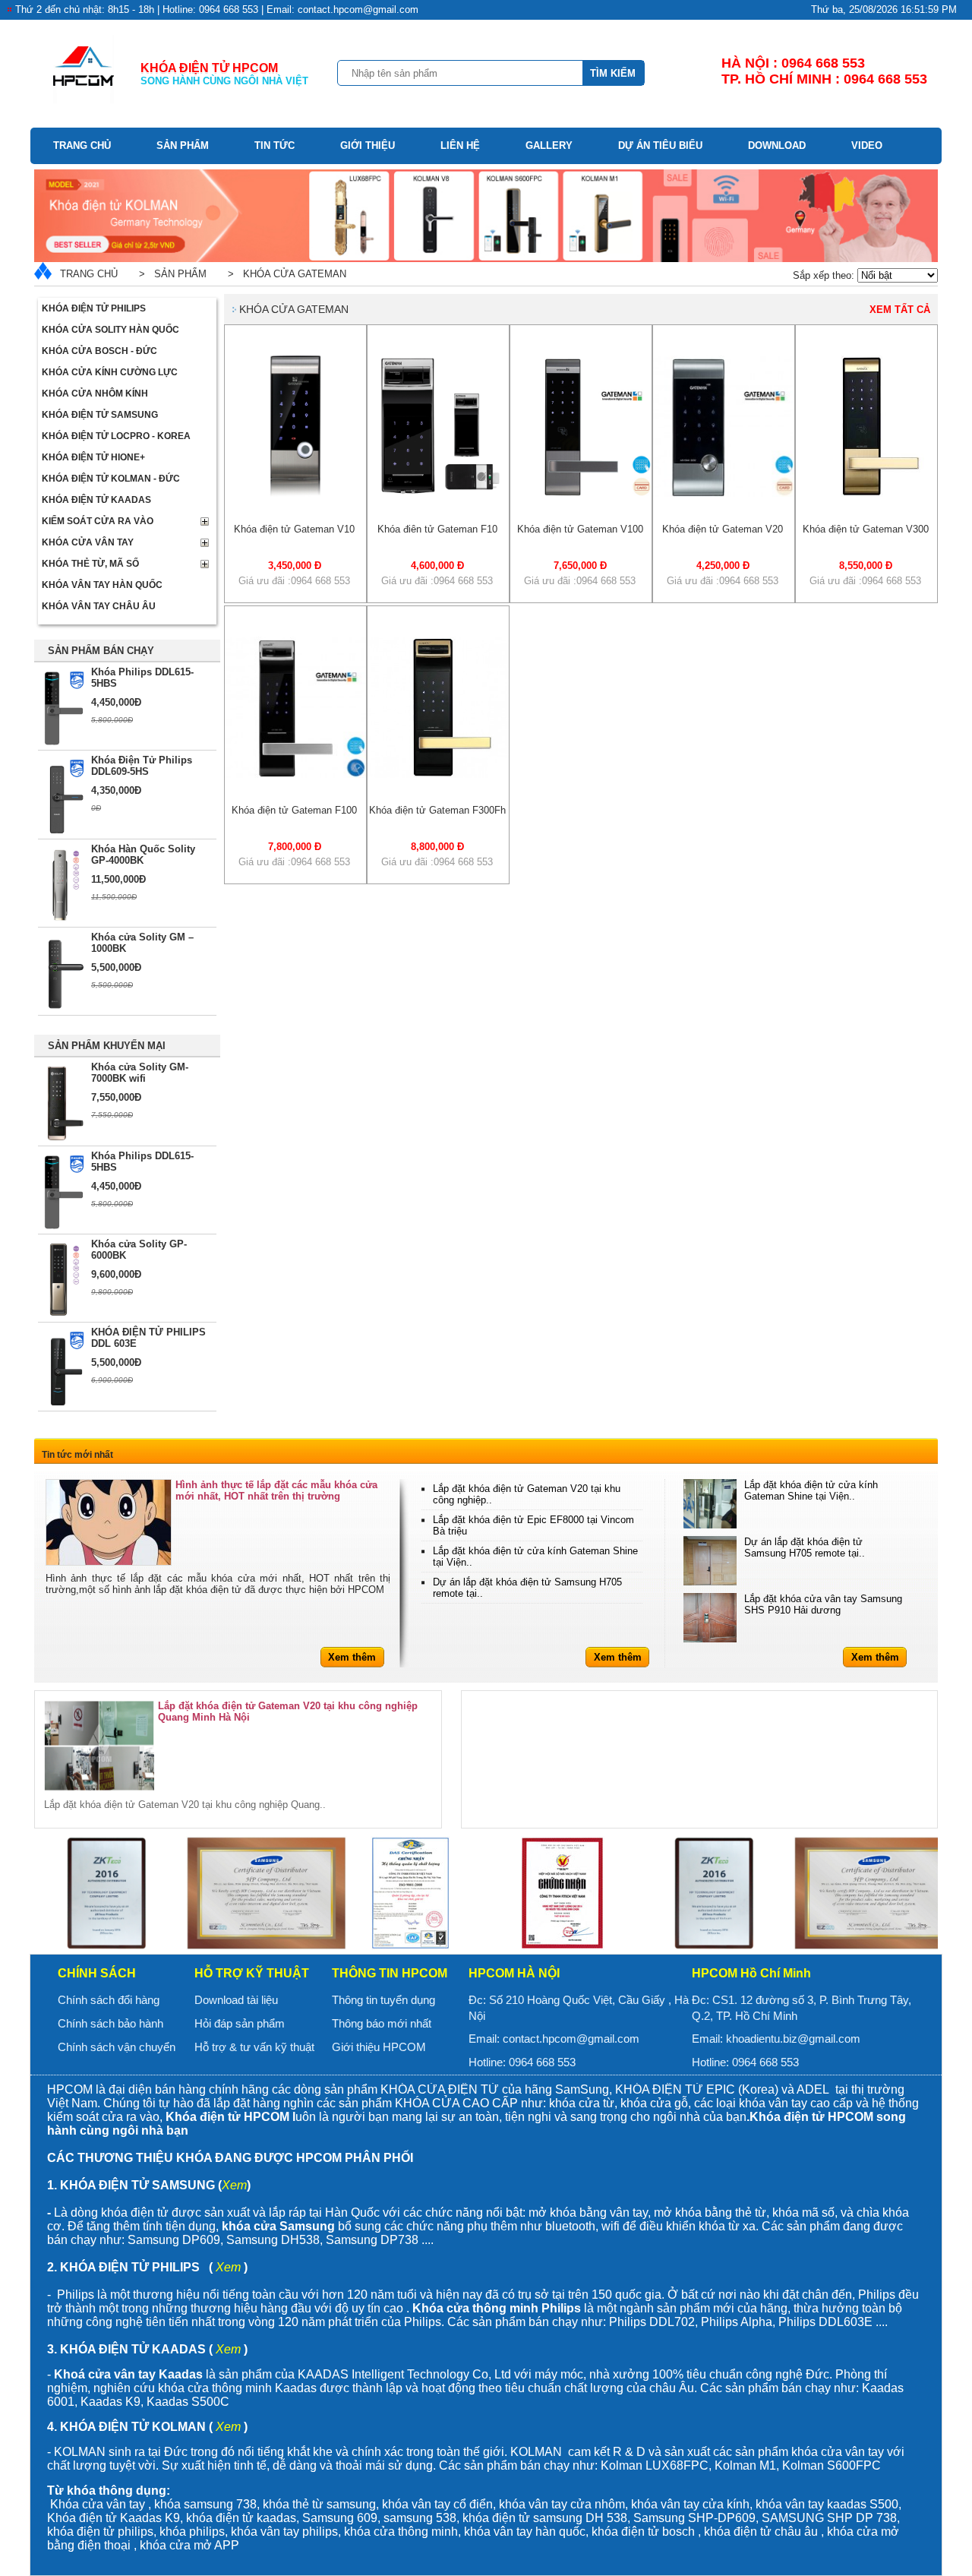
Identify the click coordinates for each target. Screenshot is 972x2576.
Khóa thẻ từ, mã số (90, 564)
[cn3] (258, 1893)
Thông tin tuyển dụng (383, 2000)
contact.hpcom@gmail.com (571, 2039)
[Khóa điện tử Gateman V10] (295, 493)
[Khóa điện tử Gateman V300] (866, 493)
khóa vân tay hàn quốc (525, 2532)
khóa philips (192, 2532)
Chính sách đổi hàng (109, 2000)
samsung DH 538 (580, 2518)
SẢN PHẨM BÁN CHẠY (101, 651)
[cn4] (410, 1893)
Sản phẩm (183, 145)
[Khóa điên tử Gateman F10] (438, 493)
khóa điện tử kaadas (241, 2518)
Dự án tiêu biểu (660, 145)
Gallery (549, 145)
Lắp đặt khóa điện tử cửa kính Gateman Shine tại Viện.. (811, 1490)
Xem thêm (352, 1657)
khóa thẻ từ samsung (319, 2504)
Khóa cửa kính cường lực (110, 372)
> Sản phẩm (170, 274)
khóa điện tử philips (100, 2532)
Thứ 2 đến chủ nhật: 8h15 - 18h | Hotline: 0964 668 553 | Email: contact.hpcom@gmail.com (217, 9)
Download (777, 145)
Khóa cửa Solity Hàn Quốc (110, 330)
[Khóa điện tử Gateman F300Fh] (438, 774)
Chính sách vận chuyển (117, 2047)
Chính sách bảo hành (110, 2023)
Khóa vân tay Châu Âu (99, 606)
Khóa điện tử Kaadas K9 (114, 2518)
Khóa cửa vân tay (88, 542)
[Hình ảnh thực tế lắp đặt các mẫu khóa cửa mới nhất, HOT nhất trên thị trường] (109, 1522)
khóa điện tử (498, 2518)
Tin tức (275, 145)
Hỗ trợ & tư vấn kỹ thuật (254, 2047)
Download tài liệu (236, 2000)
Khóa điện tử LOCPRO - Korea (116, 436)
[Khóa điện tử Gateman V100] (581, 493)
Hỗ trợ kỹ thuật (252, 1973)
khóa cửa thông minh (401, 2532)
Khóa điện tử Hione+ (93, 457)
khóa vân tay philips (284, 2532)
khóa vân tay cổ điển (437, 2504)
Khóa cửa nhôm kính (95, 394)
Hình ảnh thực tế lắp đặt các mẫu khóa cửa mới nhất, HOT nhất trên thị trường (276, 1490)
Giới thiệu (368, 145)
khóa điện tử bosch (643, 2532)
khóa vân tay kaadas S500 (827, 2504)
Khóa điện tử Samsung (100, 415)
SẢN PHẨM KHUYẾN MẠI (107, 1046)
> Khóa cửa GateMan (284, 274)
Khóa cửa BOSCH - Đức (99, 351)
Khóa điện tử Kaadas (96, 500)
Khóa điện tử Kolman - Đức (111, 479)
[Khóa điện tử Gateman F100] (295, 774)
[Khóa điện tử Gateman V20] (724, 493)
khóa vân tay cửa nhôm (562, 2504)
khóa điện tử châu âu (761, 2532)
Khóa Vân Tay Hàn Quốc (102, 585)
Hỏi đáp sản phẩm (240, 2023)
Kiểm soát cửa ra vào (98, 521)
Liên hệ (460, 145)
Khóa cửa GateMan (294, 309)
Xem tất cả (900, 310)
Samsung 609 (340, 2518)
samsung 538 (420, 2518)
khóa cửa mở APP (189, 2545)
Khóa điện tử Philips (94, 308)
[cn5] (562, 1893)
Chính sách (97, 1973)
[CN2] (106, 1893)
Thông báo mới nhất (382, 2023)
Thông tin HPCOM (390, 1973)
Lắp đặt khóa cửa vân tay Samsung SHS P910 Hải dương (823, 1604)
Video (867, 145)
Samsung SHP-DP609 (694, 2518)
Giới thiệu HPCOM (379, 2047)
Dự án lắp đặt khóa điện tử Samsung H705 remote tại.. (805, 1547)
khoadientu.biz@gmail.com (793, 2039)
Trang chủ (82, 145)
